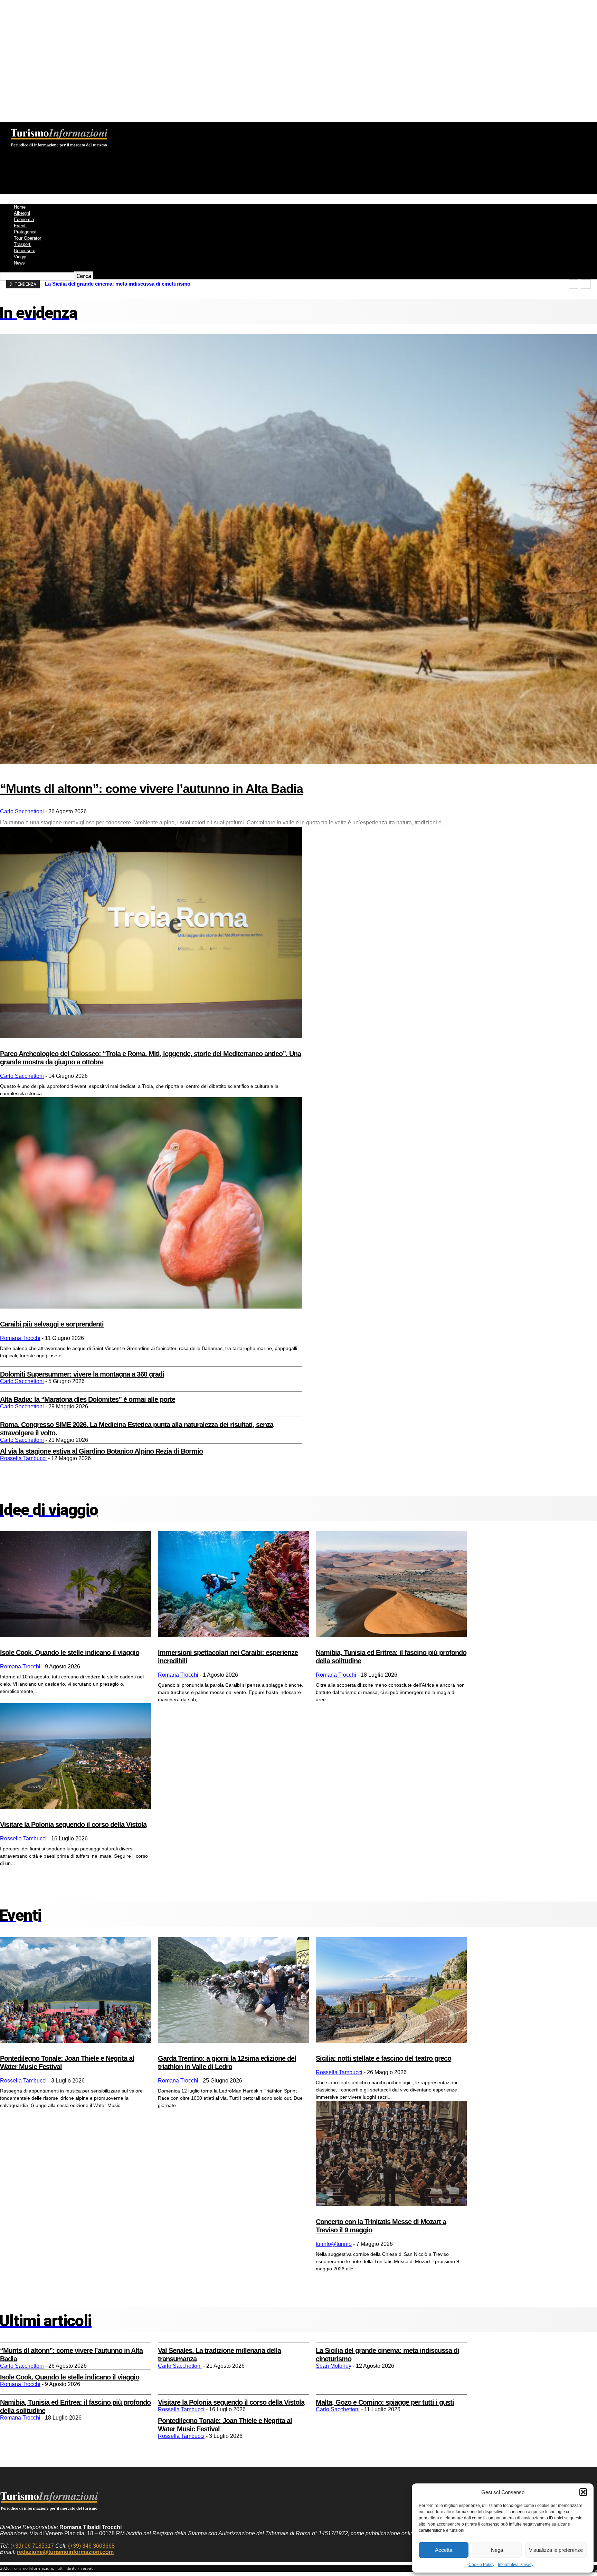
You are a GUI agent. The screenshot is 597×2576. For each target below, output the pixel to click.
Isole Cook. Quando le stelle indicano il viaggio (70, 1653)
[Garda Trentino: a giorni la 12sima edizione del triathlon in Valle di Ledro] (233, 1990)
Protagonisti (26, 232)
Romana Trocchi (20, 1338)
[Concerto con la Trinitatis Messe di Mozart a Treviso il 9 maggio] (391, 2154)
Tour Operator (27, 238)
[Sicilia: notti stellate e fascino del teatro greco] (391, 1990)
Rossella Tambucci (23, 1458)
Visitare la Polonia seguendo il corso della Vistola (73, 1825)
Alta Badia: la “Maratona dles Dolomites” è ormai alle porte (88, 1399)
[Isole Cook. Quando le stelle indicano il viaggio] (75, 1584)
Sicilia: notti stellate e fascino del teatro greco (383, 2058)
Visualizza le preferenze (556, 2550)
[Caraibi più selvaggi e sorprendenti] (151, 1203)
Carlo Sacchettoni (22, 811)
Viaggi (20, 257)
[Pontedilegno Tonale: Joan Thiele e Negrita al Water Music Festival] (75, 1990)
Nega (497, 2550)
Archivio (150, 127)
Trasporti (23, 244)
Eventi (20, 226)
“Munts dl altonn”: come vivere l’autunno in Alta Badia (151, 789)
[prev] (574, 284)
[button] (583, 2492)
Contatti (176, 127)
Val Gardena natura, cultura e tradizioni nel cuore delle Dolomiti (121, 284)
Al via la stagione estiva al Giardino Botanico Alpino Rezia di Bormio (101, 1451)
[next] (586, 284)
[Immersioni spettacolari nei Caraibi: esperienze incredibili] (233, 1584)
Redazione (123, 127)
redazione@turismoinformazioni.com (65, 2552)
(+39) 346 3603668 (91, 2546)
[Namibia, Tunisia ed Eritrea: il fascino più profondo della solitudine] (391, 1584)
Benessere (25, 251)
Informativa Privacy (516, 2565)
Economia (24, 219)
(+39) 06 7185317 (32, 2546)
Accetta (444, 2550)
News (19, 263)
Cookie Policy (481, 2565)
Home (20, 207)
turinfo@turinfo (334, 2244)
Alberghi (22, 213)
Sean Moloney (334, 2366)
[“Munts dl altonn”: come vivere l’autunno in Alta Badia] (298, 549)
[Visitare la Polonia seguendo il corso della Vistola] (75, 1756)
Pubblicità (202, 127)
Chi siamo (94, 127)
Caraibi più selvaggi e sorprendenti (52, 1324)
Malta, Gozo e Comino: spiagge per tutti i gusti (385, 2402)
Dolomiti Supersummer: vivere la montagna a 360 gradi (82, 1374)
